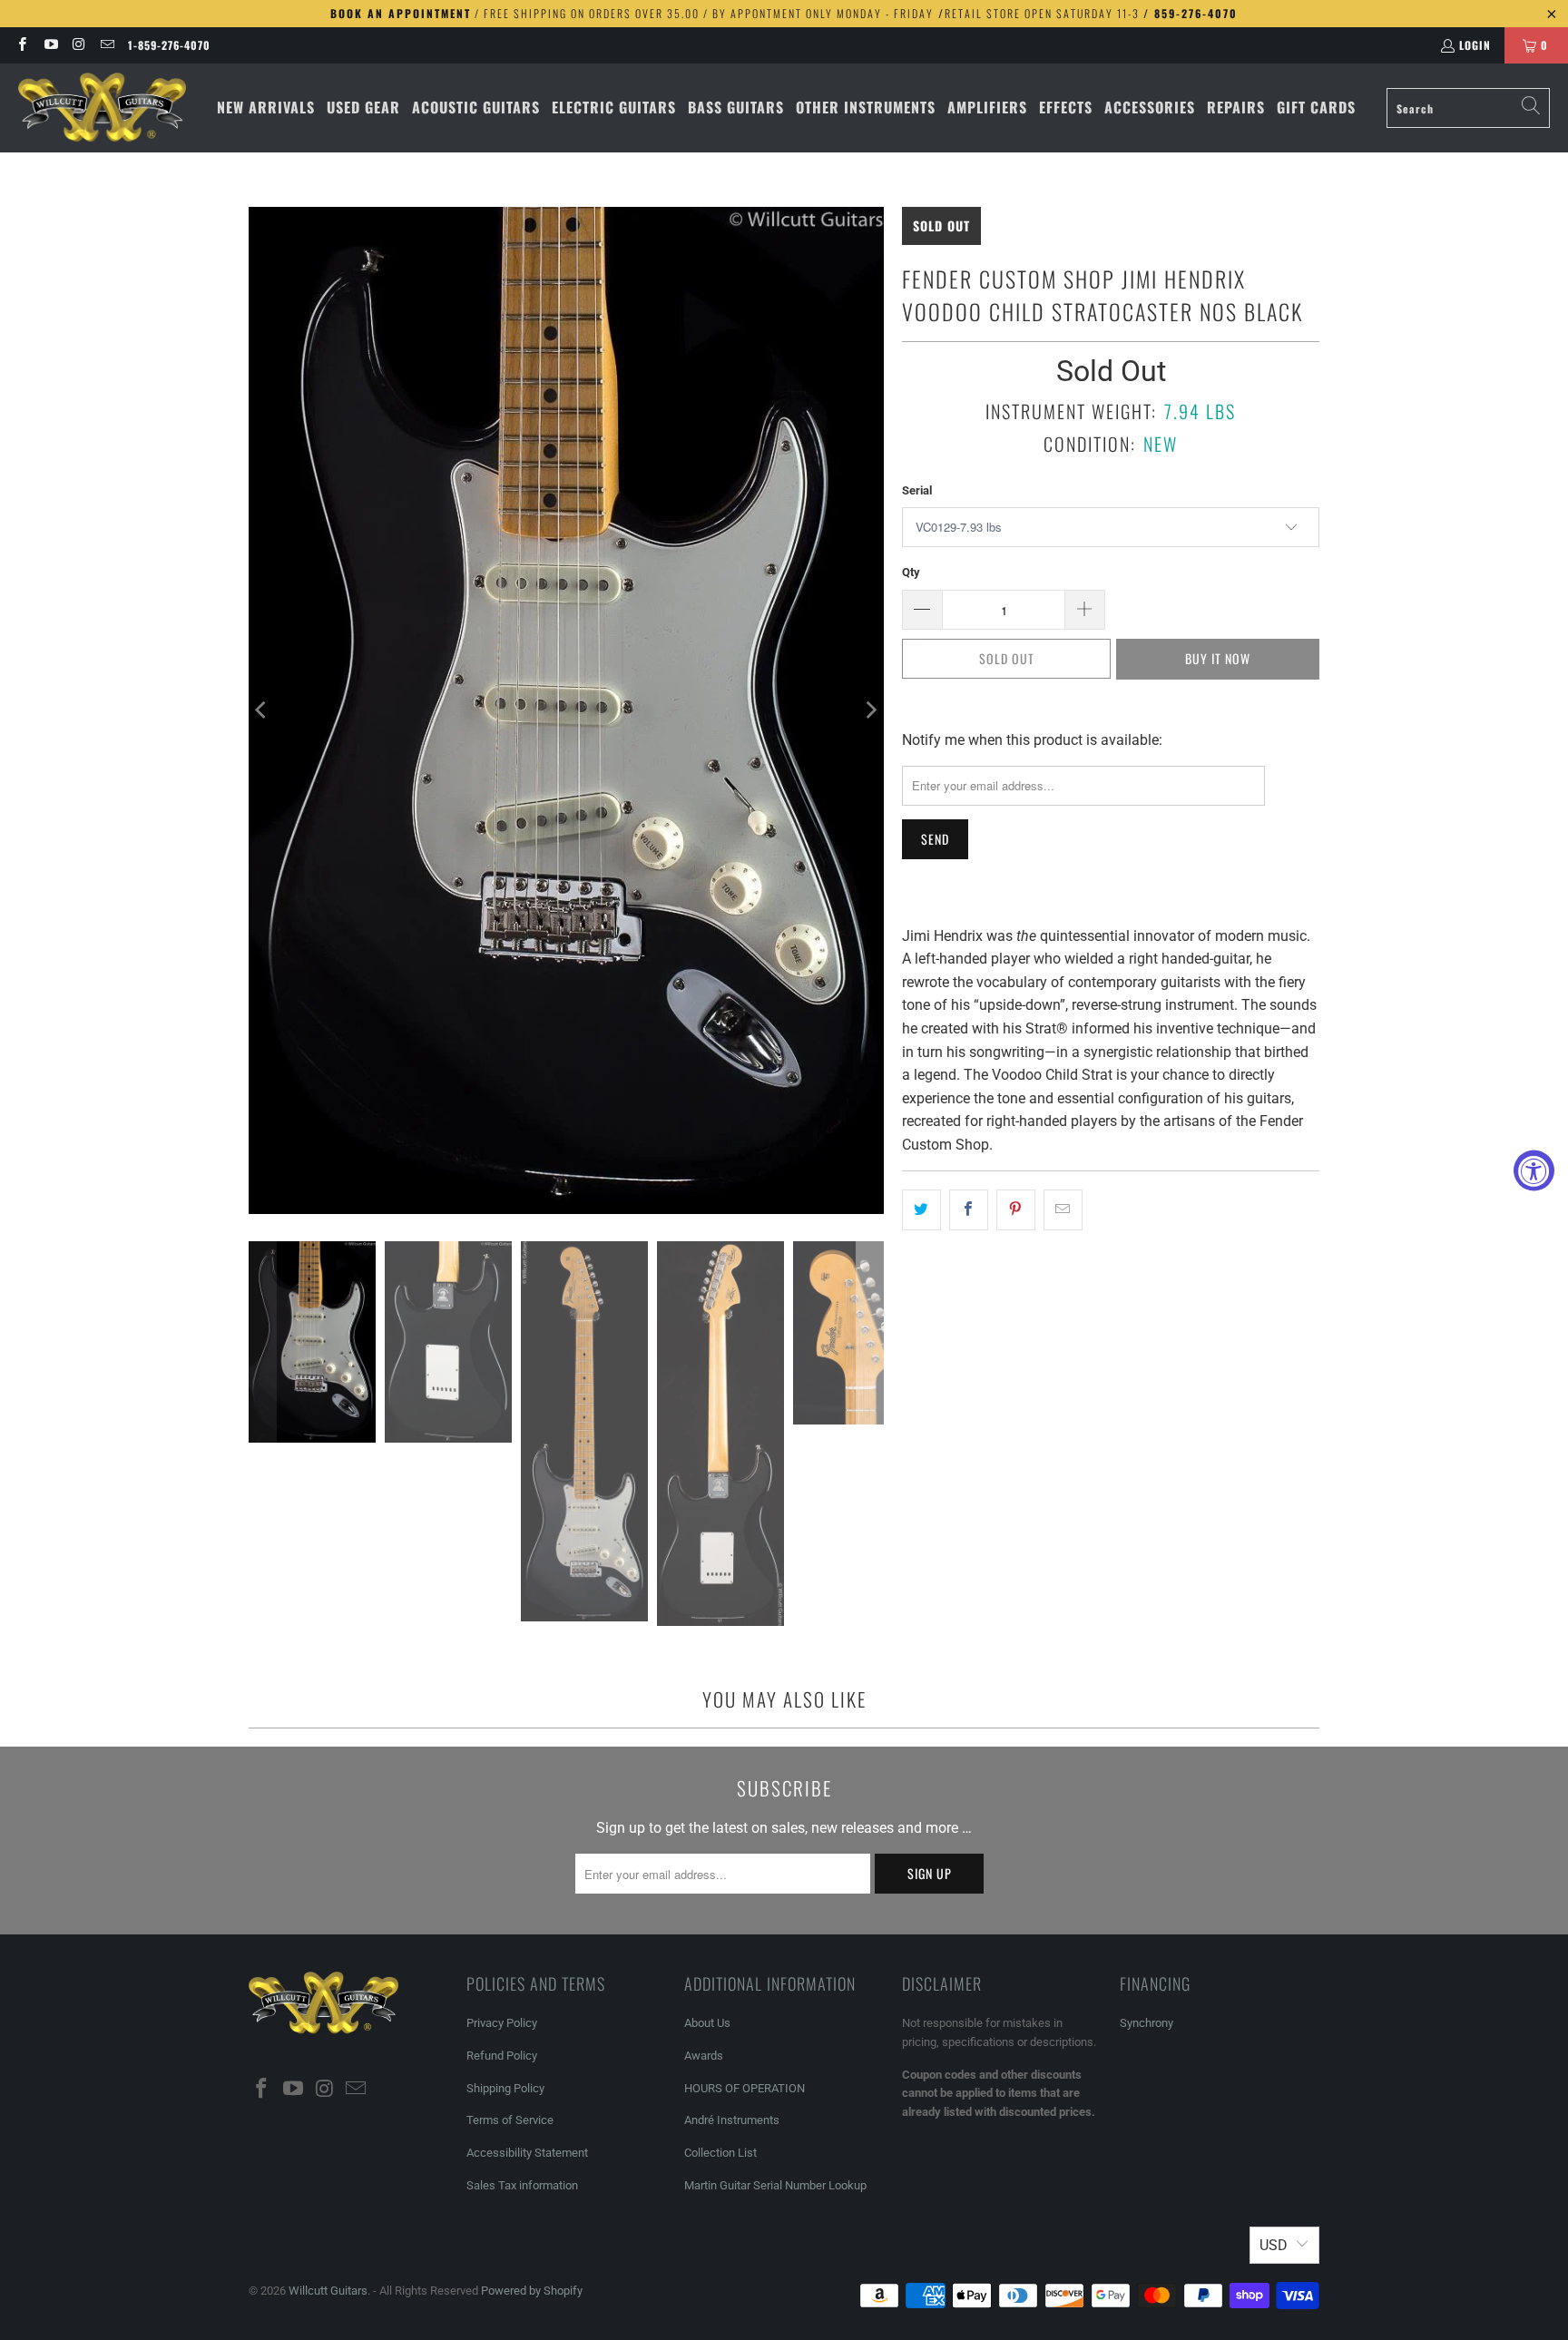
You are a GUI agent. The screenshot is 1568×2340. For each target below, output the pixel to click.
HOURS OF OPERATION (745, 2088)
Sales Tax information (522, 2185)
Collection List (720, 2153)
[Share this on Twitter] (921, 1210)
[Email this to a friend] (1063, 1210)
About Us (707, 2023)
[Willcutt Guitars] (102, 108)
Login (1475, 45)
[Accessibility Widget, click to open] (1534, 1170)
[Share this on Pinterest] (1016, 1210)
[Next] (870, 710)
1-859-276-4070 (169, 45)
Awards (704, 2056)
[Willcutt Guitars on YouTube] (49, 45)
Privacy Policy (502, 2023)
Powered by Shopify (532, 2291)
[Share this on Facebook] (969, 1210)
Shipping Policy (505, 2088)
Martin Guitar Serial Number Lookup (775, 2185)
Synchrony (1147, 2023)
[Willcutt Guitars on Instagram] (78, 45)
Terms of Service (510, 2120)
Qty (911, 572)
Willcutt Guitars (328, 2291)
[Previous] (262, 710)
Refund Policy (502, 2056)
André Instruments (732, 2120)
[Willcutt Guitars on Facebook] (21, 45)
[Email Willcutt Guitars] (107, 45)
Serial (917, 490)
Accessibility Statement (527, 2153)
